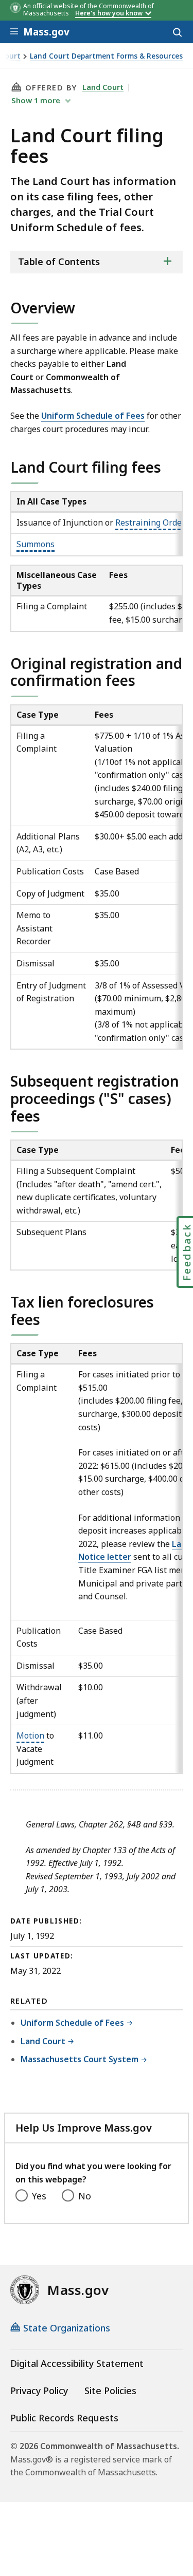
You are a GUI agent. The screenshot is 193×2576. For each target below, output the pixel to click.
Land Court (103, 87)
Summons (36, 544)
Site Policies (110, 2391)
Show (36, 100)
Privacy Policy (39, 2391)
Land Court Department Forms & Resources (106, 56)
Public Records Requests (64, 2418)
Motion (30, 1735)
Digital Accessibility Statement (77, 2363)
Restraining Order (150, 522)
